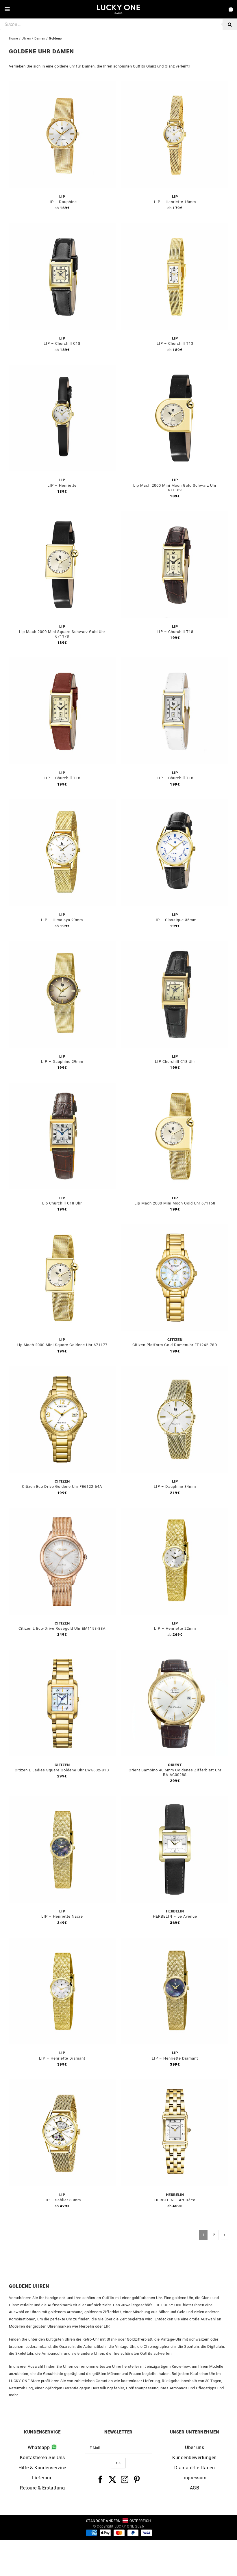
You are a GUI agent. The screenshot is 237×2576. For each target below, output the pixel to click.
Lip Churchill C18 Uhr (62, 1203)
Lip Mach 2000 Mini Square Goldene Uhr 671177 (62, 1345)
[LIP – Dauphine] (62, 85)
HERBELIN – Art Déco (175, 2200)
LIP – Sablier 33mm (62, 2200)
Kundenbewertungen (195, 2458)
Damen (40, 39)
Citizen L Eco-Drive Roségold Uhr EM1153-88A (62, 1628)
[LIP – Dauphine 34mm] (175, 1369)
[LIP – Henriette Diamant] (62, 1941)
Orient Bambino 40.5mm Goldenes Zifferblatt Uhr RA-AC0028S (175, 1772)
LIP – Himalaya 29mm (62, 920)
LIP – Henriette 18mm (175, 202)
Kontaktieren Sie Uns (42, 2458)
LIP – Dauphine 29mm (62, 1062)
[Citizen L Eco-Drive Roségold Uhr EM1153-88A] (62, 1511)
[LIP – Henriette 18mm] (175, 85)
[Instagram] (125, 2479)
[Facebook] (100, 2479)
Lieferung (42, 2478)
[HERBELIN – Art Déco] (175, 2083)
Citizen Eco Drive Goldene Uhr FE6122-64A (62, 1486)
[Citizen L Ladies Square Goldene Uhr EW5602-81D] (62, 1653)
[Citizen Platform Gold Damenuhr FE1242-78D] (175, 1228)
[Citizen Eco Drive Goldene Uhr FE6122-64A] (62, 1369)
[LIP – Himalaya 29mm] (62, 803)
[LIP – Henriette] (62, 368)
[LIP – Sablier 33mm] (62, 2083)
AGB (195, 2488)
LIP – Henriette (62, 485)
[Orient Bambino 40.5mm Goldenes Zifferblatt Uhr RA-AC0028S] (175, 1653)
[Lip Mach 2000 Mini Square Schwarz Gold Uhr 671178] (62, 515)
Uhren (26, 39)
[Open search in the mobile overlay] (118, 24)
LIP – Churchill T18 (175, 632)
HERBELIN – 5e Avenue (175, 1916)
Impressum (195, 2478)
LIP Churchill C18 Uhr (175, 1062)
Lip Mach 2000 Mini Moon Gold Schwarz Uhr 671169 (175, 488)
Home (14, 39)
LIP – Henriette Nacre (62, 1916)
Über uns (195, 2447)
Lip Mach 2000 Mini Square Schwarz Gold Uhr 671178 (62, 634)
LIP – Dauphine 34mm (175, 1486)
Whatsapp (39, 2447)
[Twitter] (113, 2479)
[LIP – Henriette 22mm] (175, 1511)
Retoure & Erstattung (42, 2488)
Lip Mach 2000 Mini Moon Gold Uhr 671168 (175, 1203)
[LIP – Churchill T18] (175, 515)
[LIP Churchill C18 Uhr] (175, 944)
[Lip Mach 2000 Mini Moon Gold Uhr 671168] (175, 1086)
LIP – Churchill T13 (175, 343)
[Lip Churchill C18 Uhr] (62, 1086)
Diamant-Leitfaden (195, 2468)
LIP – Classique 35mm (175, 920)
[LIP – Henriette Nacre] (62, 1799)
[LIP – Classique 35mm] (175, 803)
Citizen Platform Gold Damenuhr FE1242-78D (175, 1345)
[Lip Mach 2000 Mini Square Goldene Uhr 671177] (62, 1228)
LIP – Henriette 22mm (175, 1628)
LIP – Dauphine (62, 202)
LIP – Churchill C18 (62, 343)
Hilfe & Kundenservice (42, 2468)
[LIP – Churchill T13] (175, 226)
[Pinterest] (137, 2479)
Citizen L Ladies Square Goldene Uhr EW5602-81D (62, 1770)
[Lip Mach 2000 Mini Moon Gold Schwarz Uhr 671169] (175, 368)
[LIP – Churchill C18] (62, 226)
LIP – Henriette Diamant (62, 2058)
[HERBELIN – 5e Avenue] (175, 1799)
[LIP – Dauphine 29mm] (62, 944)
